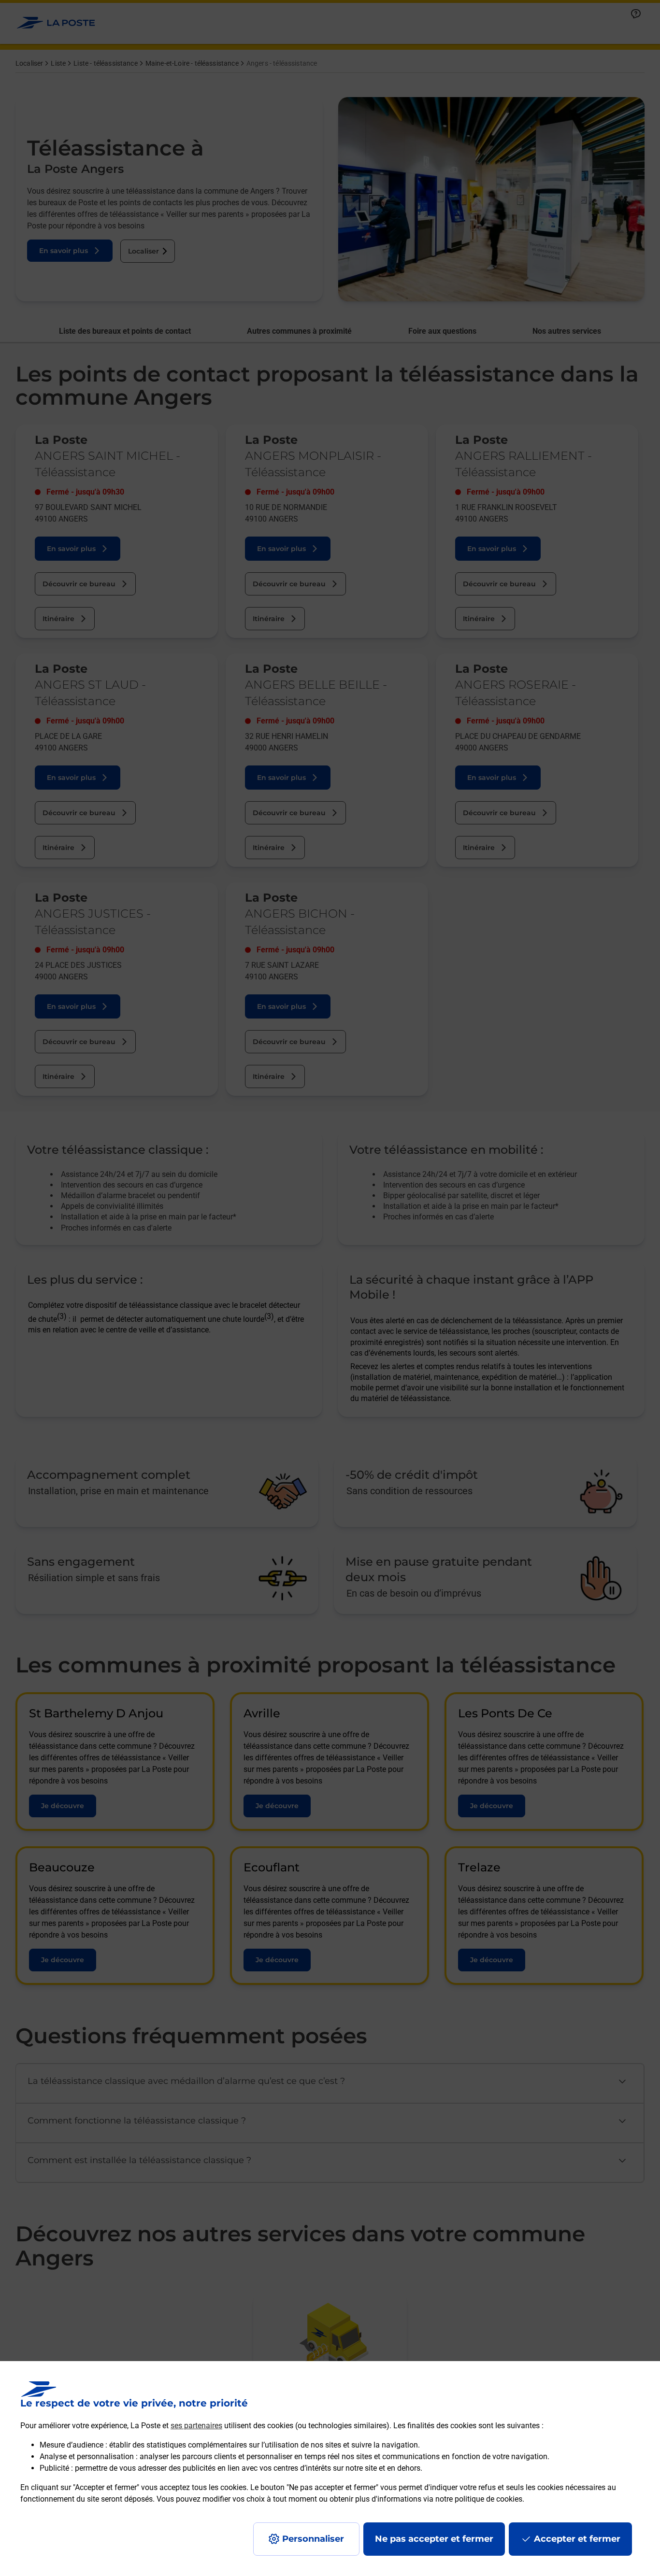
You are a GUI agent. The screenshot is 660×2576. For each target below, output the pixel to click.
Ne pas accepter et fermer (434, 2539)
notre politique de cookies (479, 2499)
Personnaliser (313, 2539)
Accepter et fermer (577, 2539)
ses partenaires (196, 2426)
